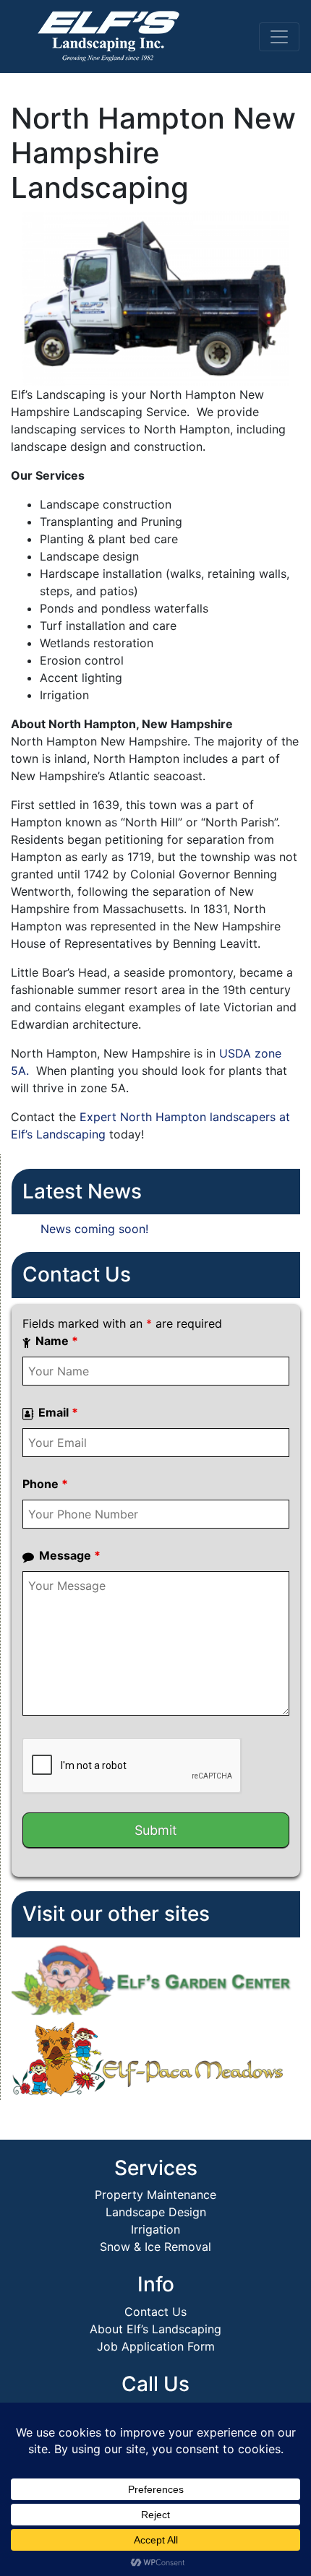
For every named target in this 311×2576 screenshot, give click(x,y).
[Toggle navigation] (279, 37)
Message (70, 1555)
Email (58, 1412)
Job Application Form (156, 2346)
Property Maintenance (155, 2195)
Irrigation (155, 2229)
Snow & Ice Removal (155, 2247)
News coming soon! (94, 1229)
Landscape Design (156, 2212)
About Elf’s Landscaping (155, 2329)
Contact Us (155, 2312)
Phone (45, 1484)
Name (57, 1341)
